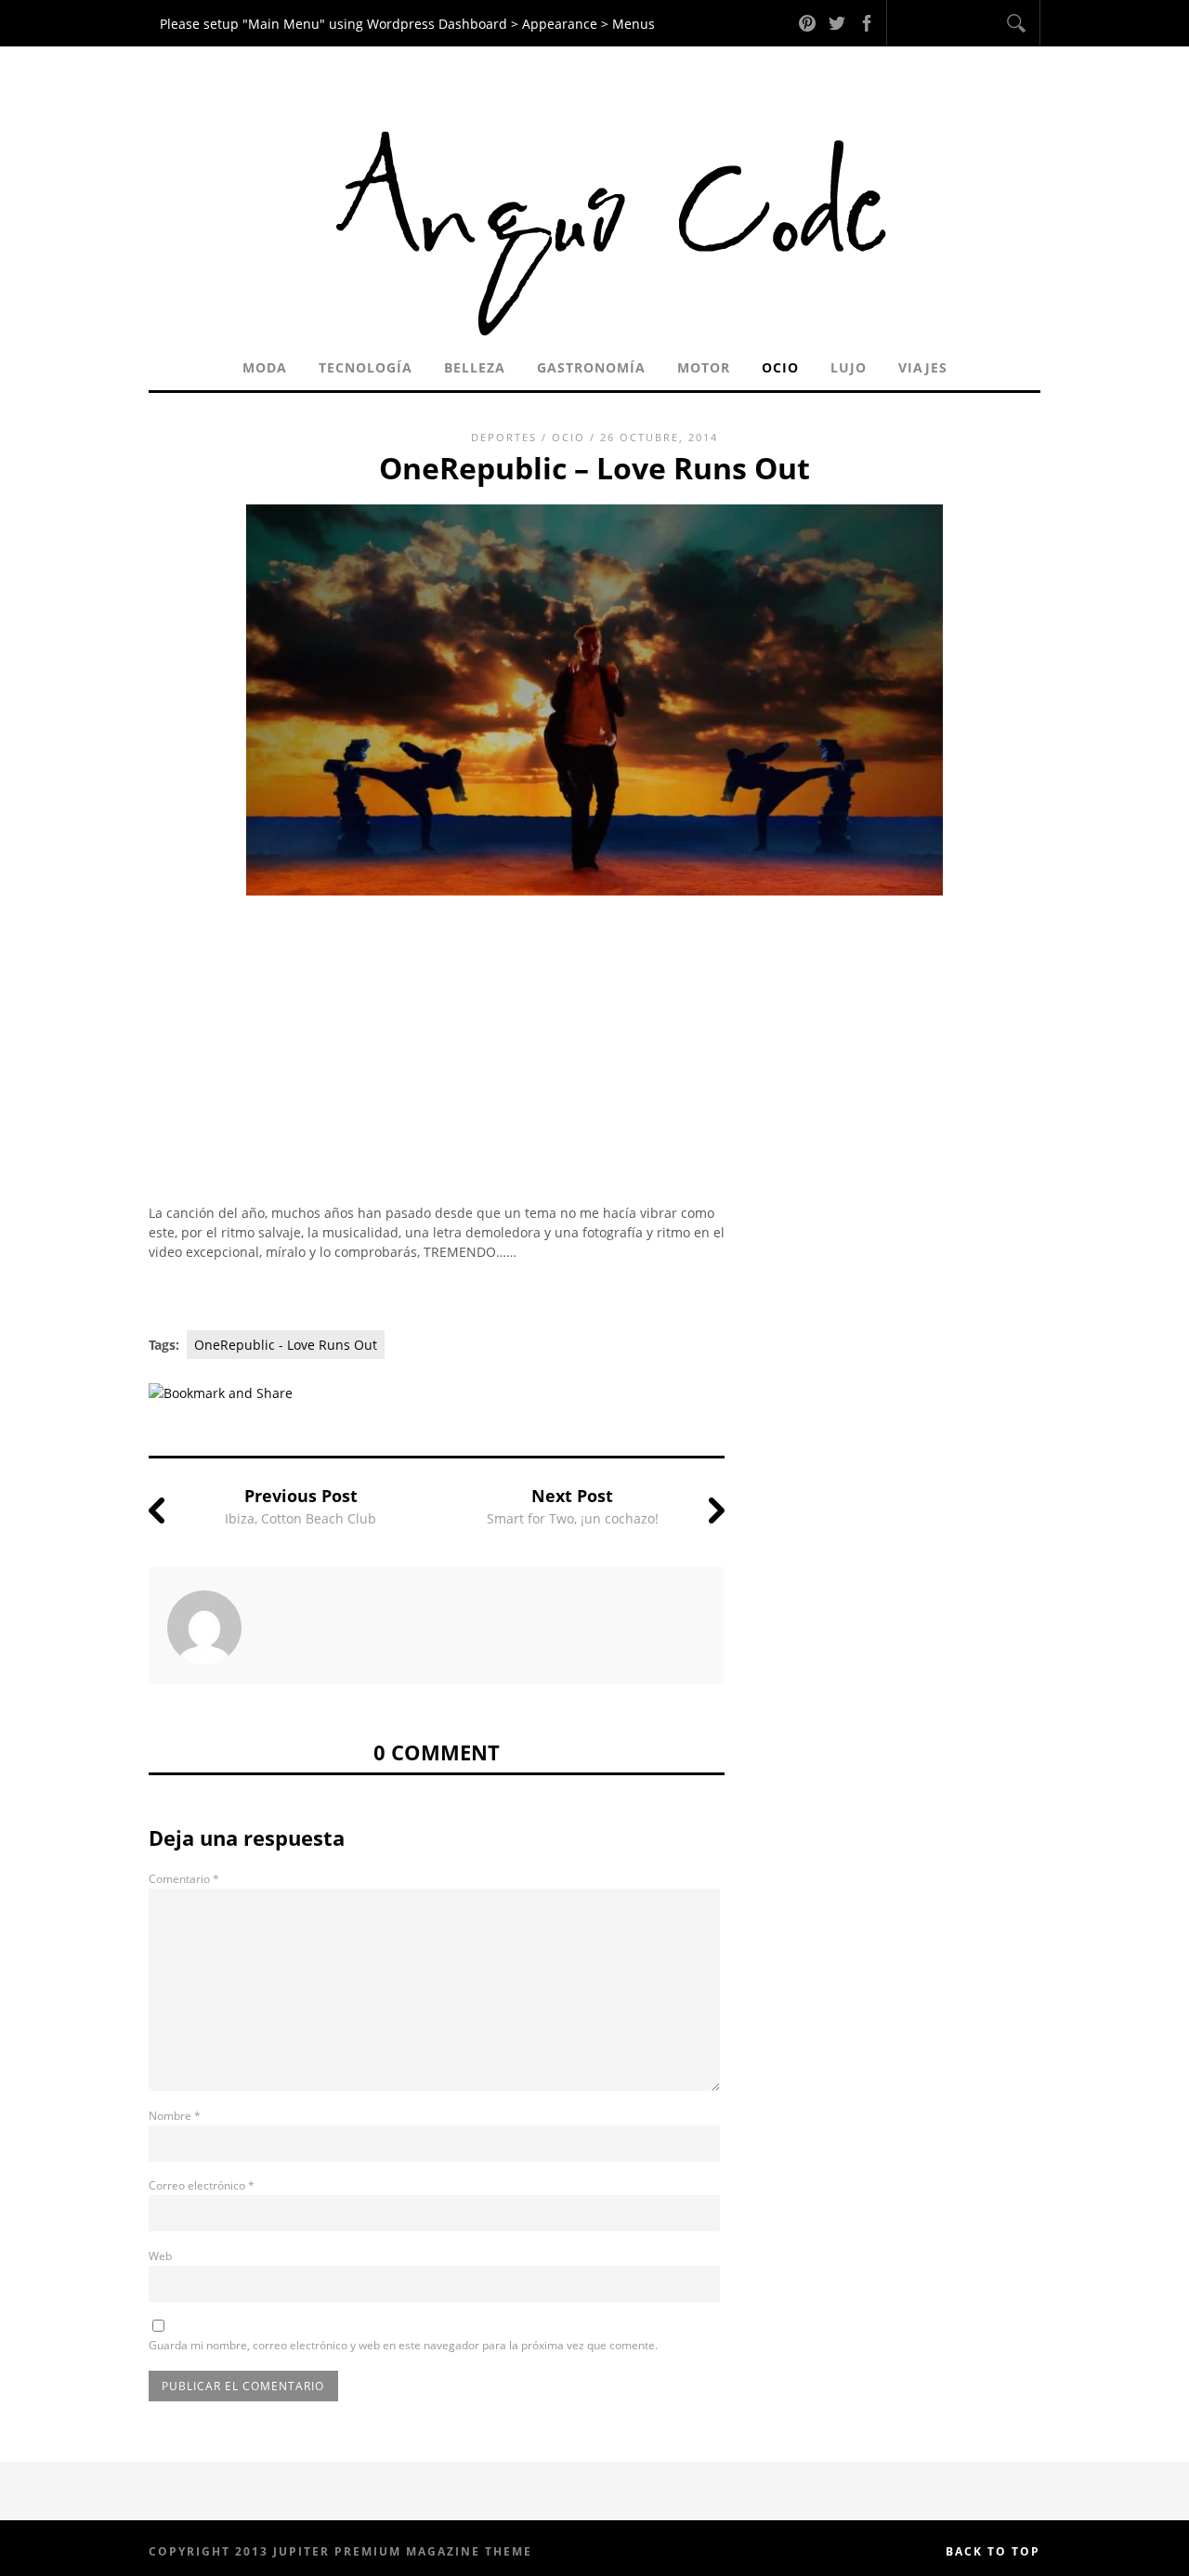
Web (160, 2256)
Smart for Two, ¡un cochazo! (573, 1518)
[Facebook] (867, 23)
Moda (265, 367)
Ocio (780, 367)
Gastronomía (591, 367)
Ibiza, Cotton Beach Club (301, 1518)
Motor (704, 367)
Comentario (184, 1879)
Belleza (475, 367)
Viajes (923, 367)
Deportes (504, 437)
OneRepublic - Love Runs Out (286, 1345)
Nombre (175, 2116)
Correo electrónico (202, 2185)
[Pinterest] (807, 23)
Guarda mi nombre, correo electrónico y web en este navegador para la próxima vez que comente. (403, 2345)
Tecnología (366, 367)
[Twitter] (837, 23)
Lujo (849, 367)
